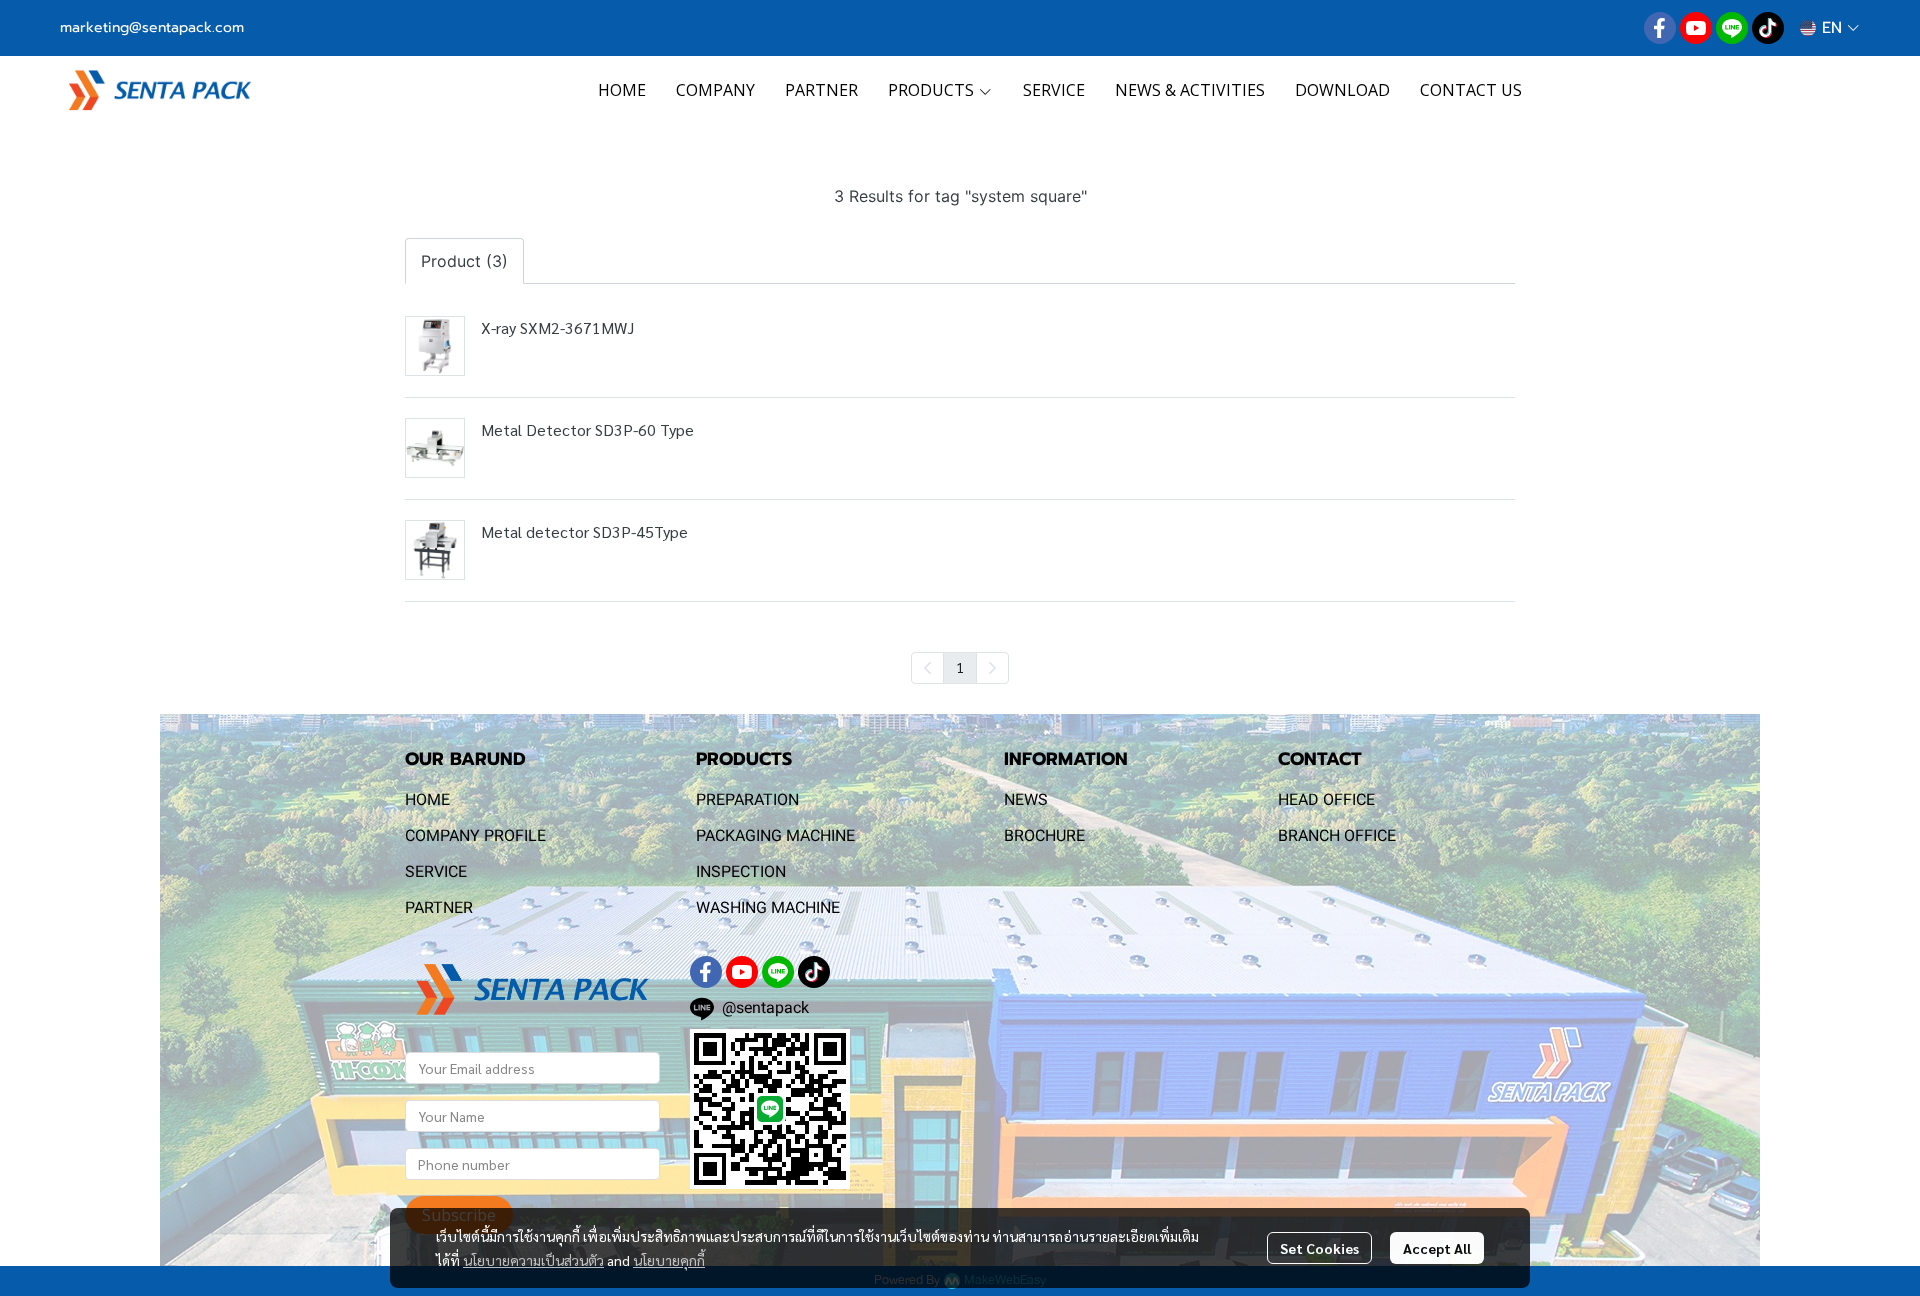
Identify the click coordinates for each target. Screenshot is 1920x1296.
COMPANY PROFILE (475, 835)
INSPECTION (741, 871)
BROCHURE (1044, 835)
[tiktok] (1768, 28)
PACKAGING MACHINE (775, 835)
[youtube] (1696, 28)
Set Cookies (1319, 1248)
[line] (1732, 28)
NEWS (1026, 799)
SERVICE (436, 871)
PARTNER (439, 907)
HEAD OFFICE (1326, 799)
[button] (1829, 28)
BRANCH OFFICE (1337, 835)
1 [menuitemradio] (960, 667)
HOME (427, 799)
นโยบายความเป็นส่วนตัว (533, 1260)
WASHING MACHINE (768, 907)
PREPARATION (747, 799)
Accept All (1437, 1248)
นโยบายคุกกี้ (669, 1260)
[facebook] (1660, 28)
